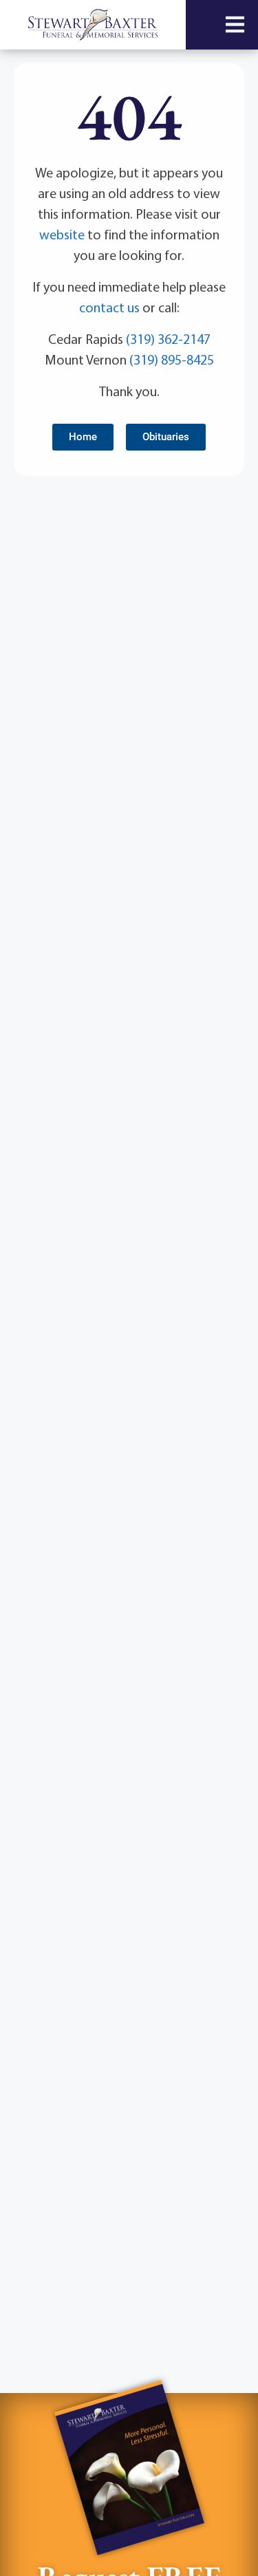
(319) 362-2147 (168, 339)
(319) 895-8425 (172, 359)
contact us (109, 307)
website (62, 234)
